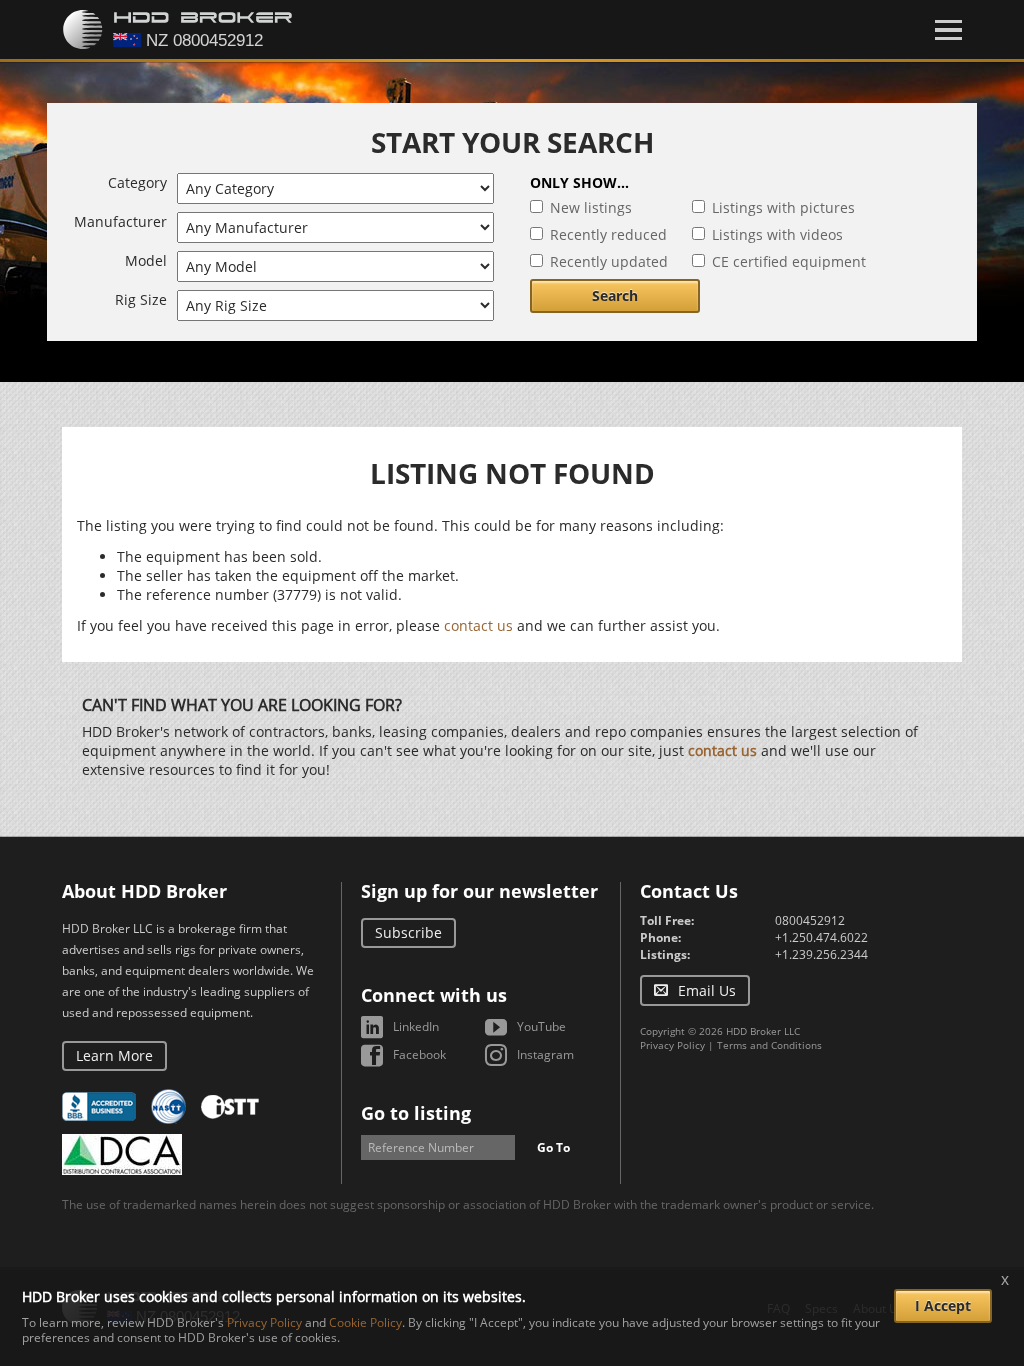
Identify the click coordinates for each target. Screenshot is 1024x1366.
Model (146, 260)
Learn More (114, 1055)
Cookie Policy (365, 1322)
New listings (591, 207)
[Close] (948, 30)
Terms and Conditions (769, 1045)
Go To (553, 1147)
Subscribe (408, 932)
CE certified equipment (789, 261)
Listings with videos (777, 234)
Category (137, 182)
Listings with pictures (783, 207)
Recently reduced (608, 234)
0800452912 (810, 920)
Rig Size (141, 299)
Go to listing (416, 1113)
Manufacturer (120, 221)
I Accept (943, 1305)
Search (615, 295)
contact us (478, 625)
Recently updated (609, 261)
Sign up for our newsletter (479, 891)
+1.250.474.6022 (821, 937)
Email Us (707, 990)
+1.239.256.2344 (821, 954)
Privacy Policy (672, 1045)
